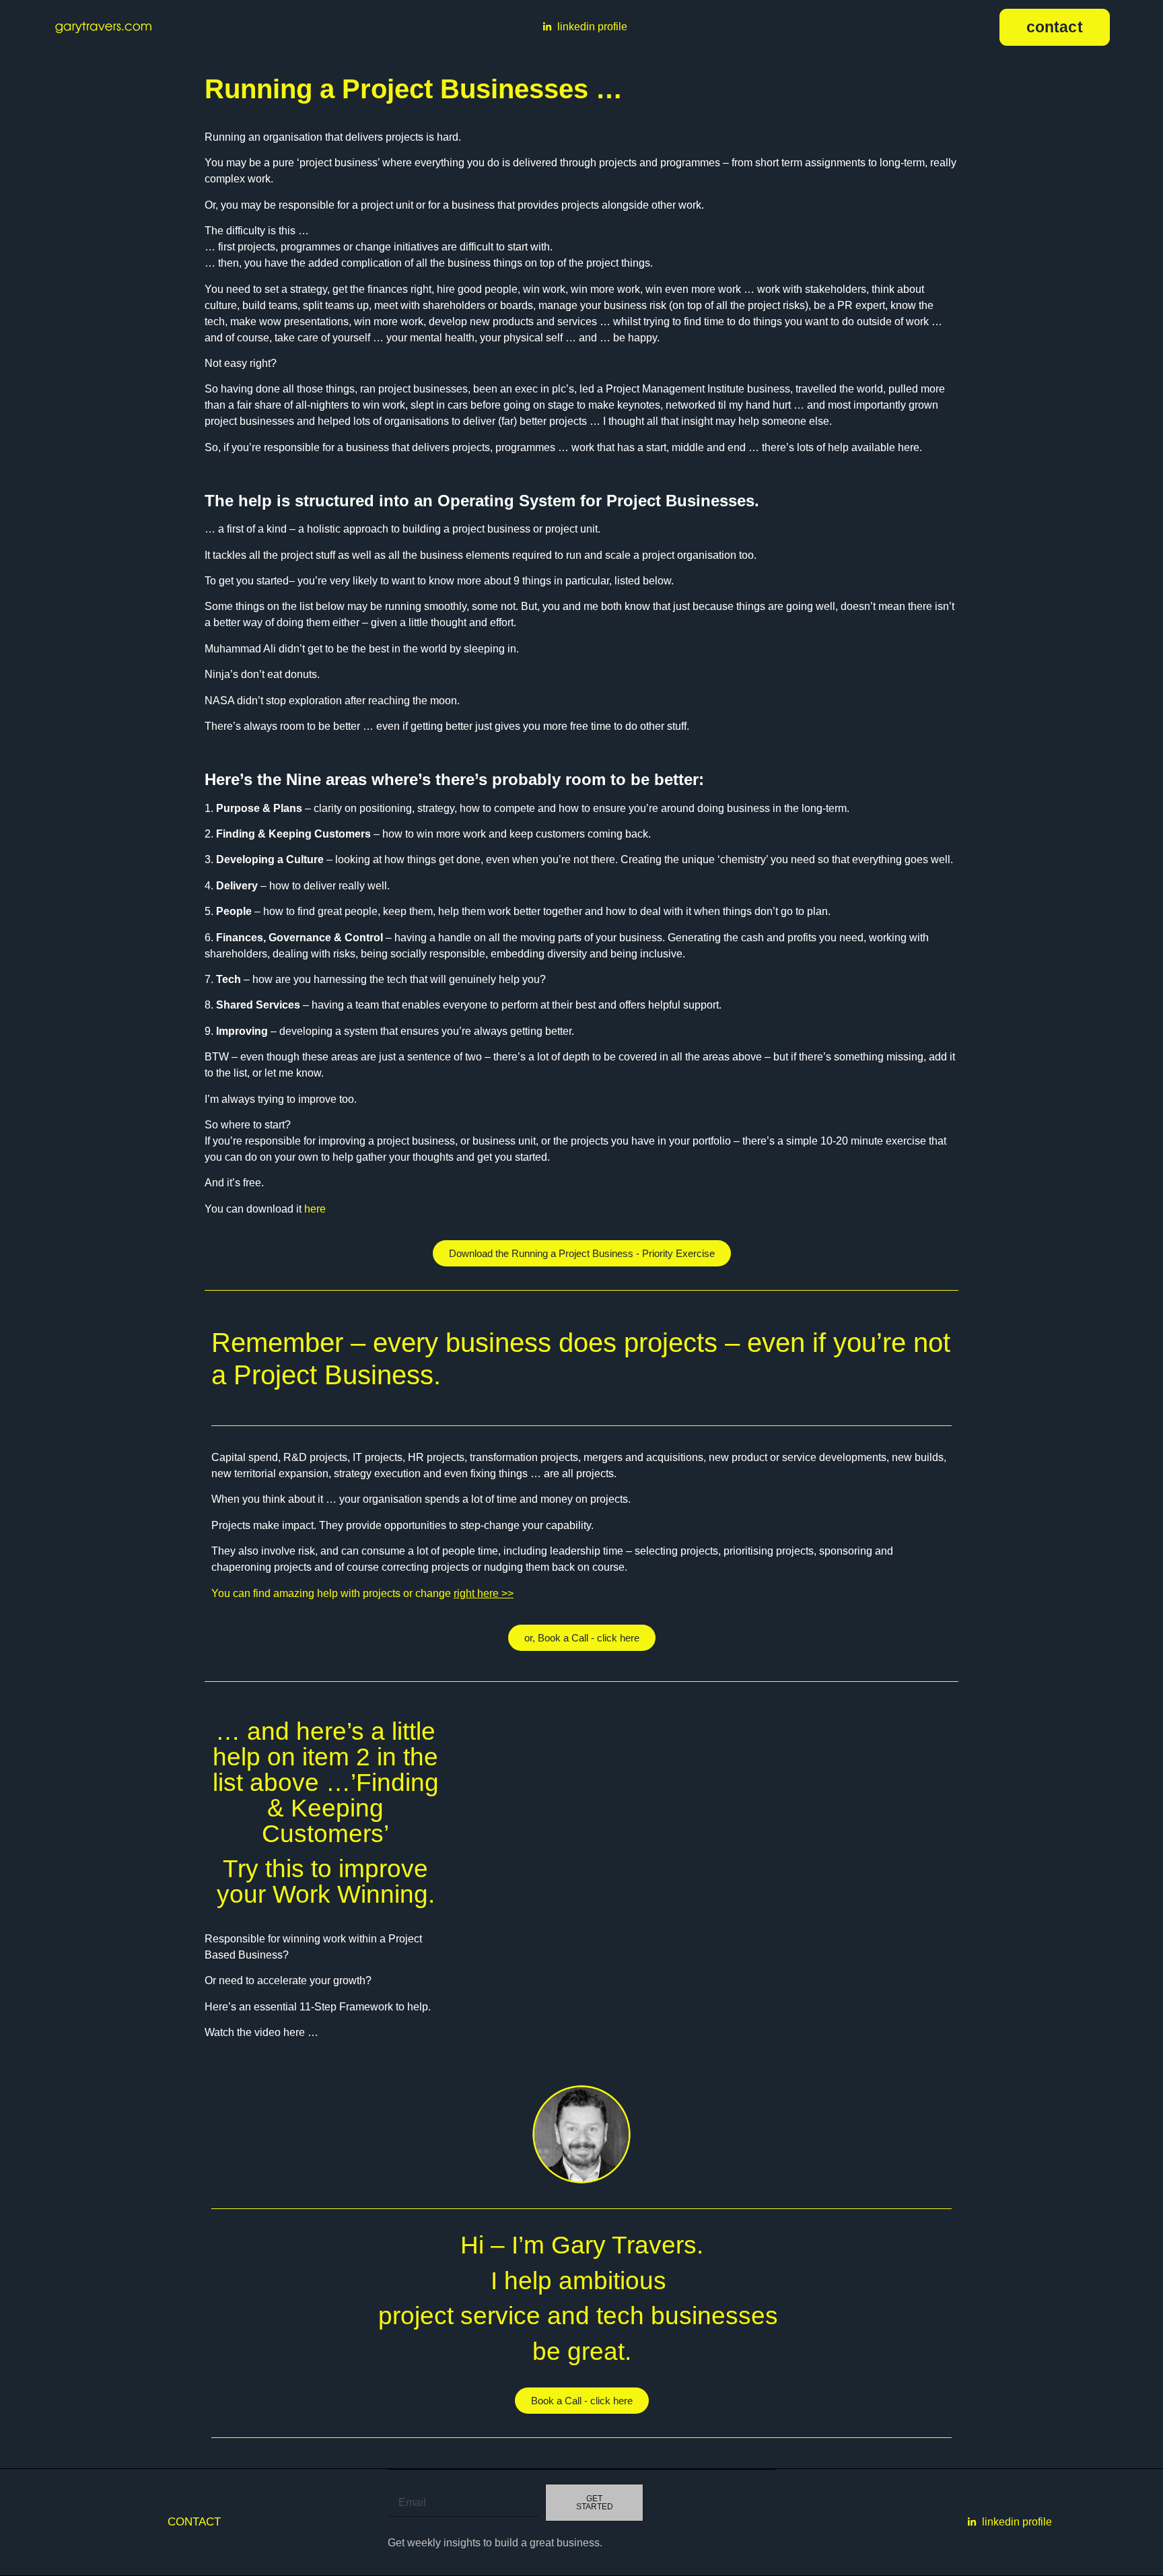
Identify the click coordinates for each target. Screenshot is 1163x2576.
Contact (194, 2521)
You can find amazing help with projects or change (362, 1593)
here (315, 1209)
